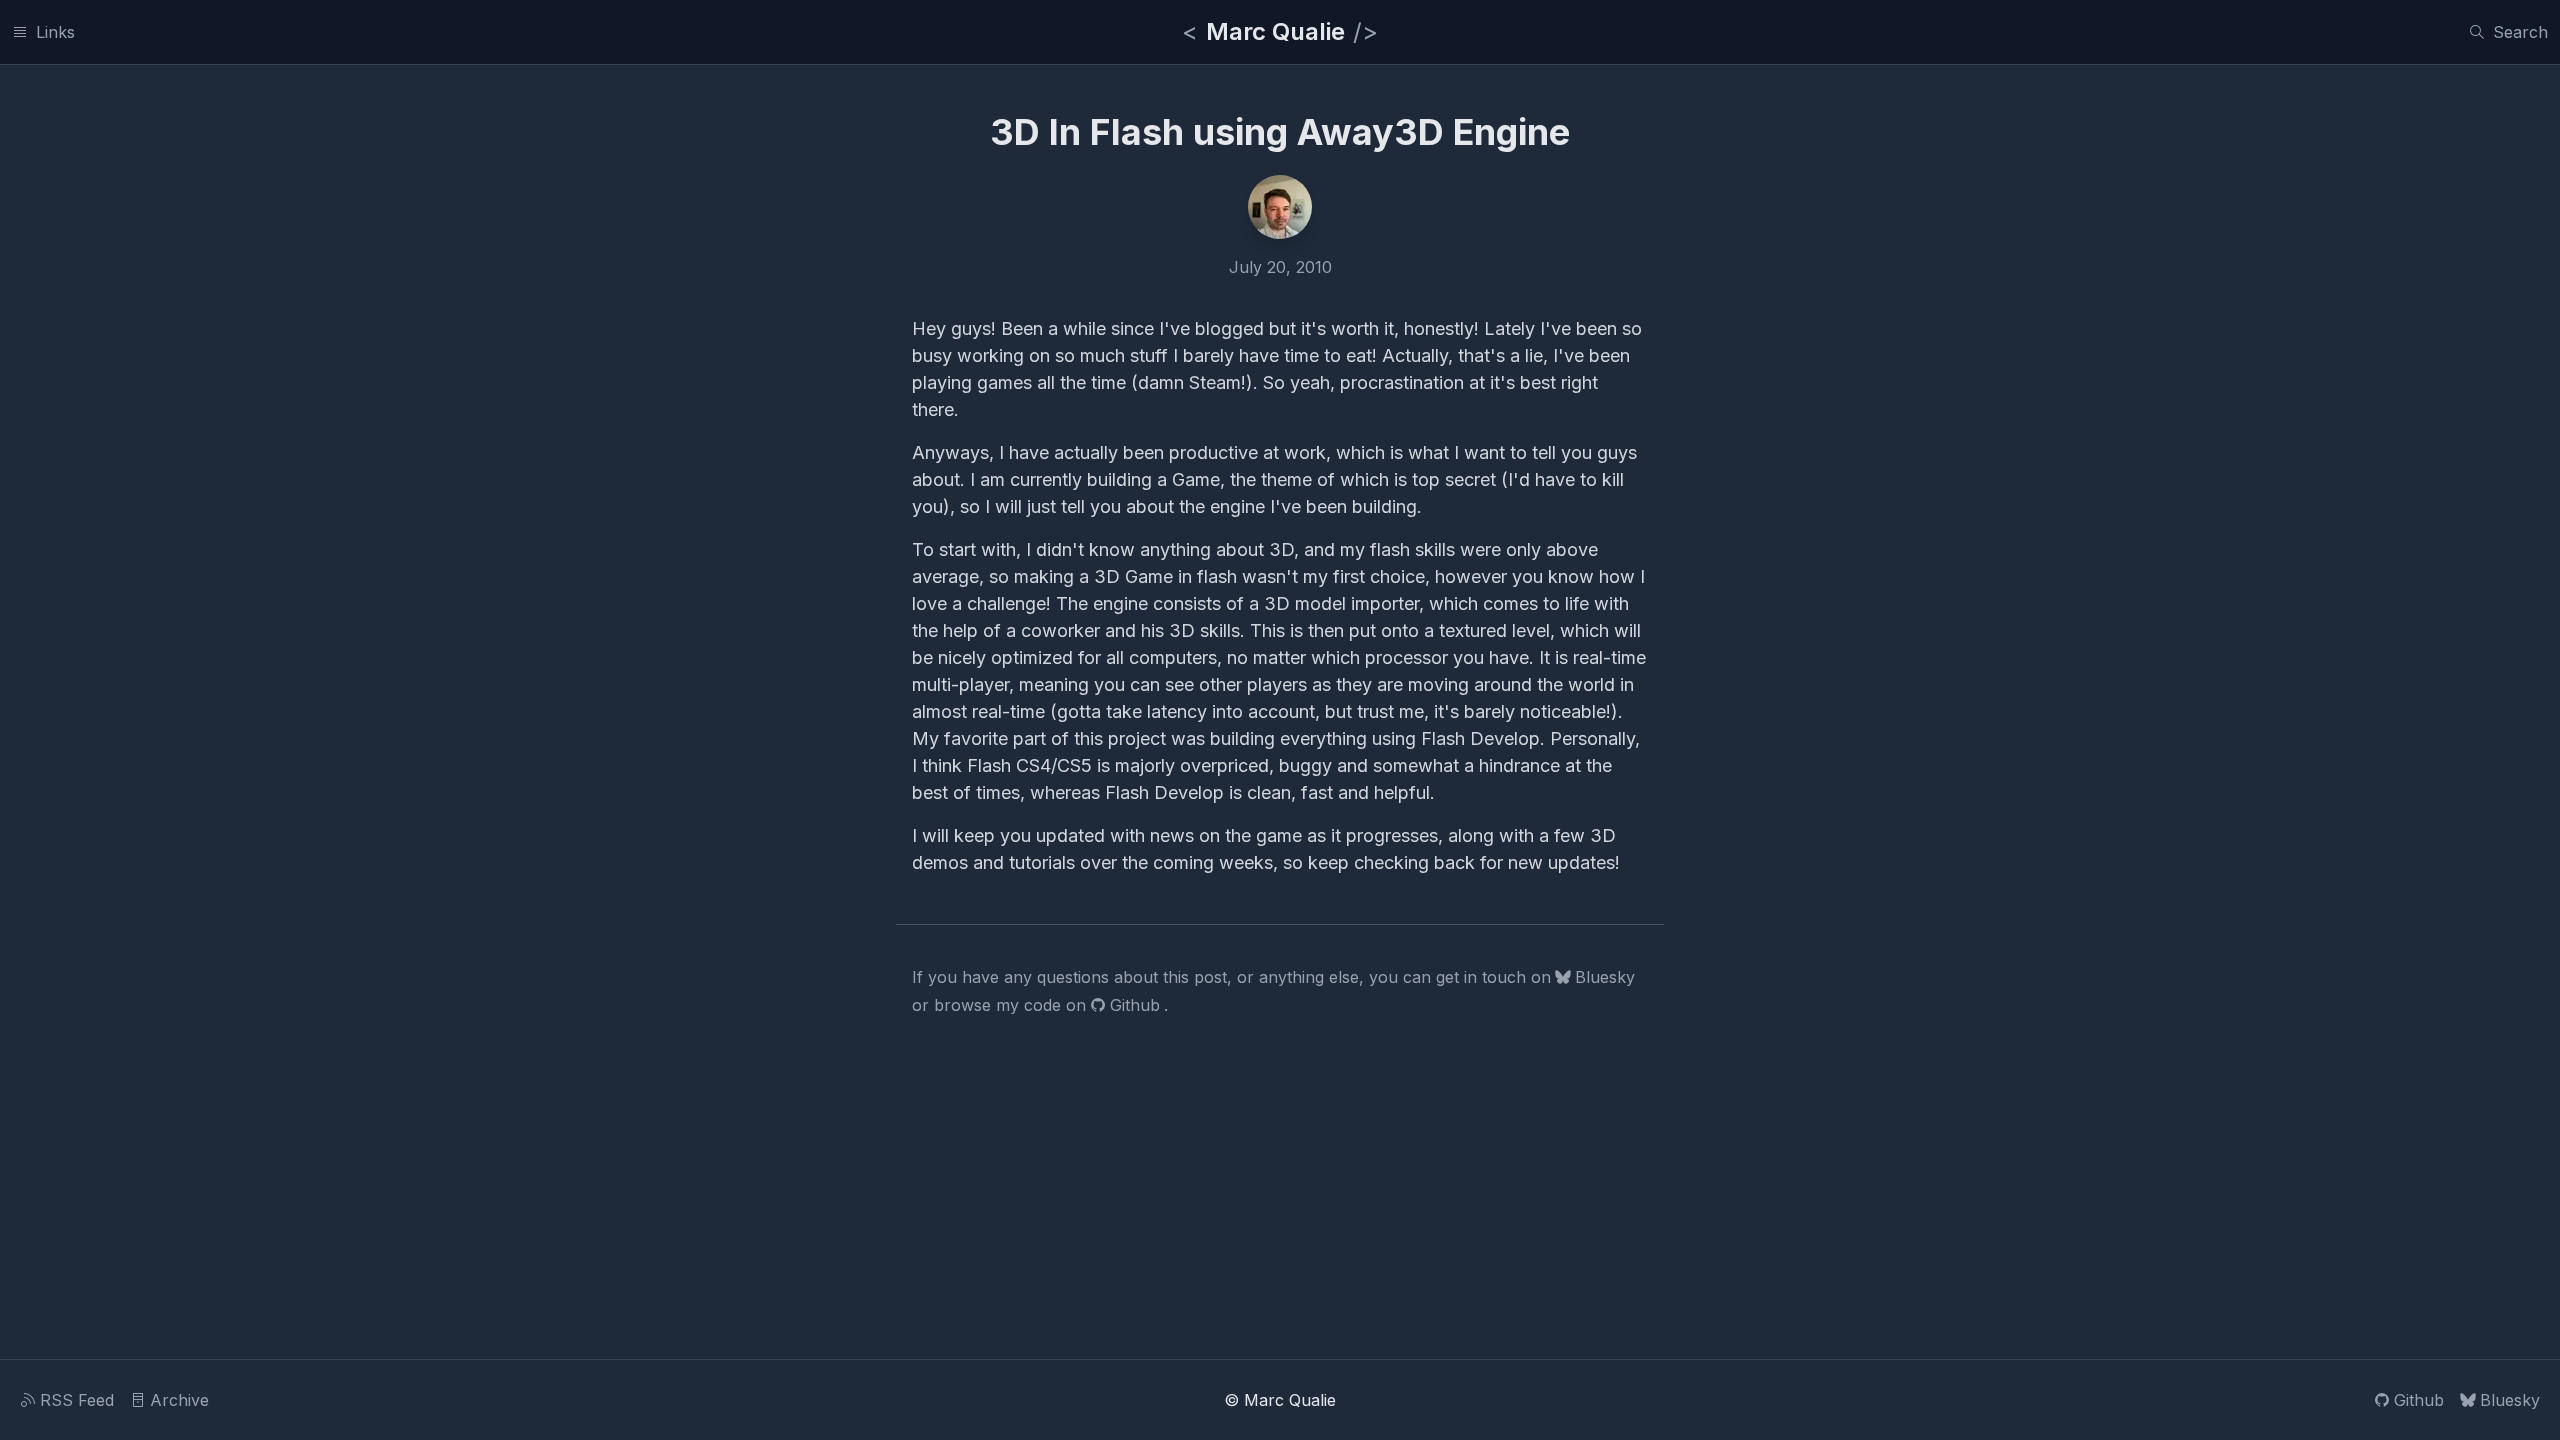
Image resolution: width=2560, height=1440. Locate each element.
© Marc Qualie (1280, 1400)
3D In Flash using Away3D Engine (1280, 132)
